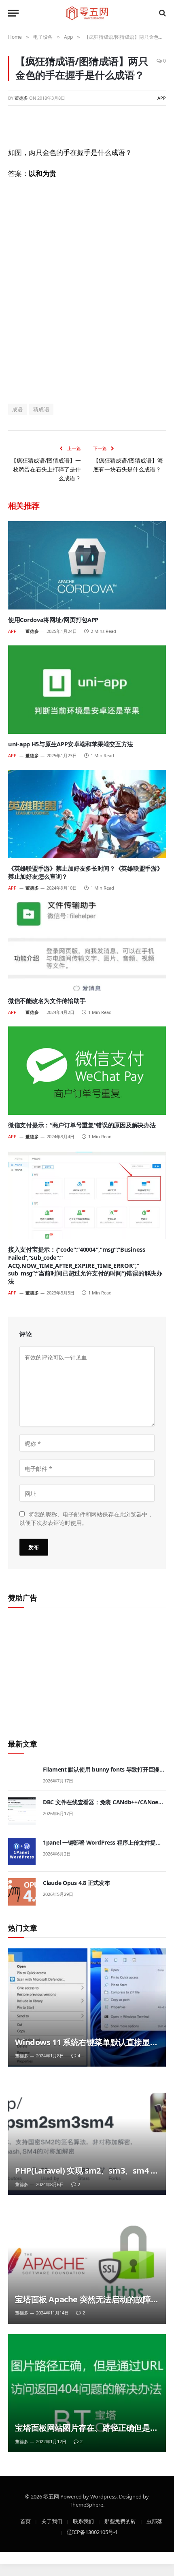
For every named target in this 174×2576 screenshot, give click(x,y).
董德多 (21, 98)
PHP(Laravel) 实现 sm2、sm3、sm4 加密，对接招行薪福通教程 (87, 2176)
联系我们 (83, 2521)
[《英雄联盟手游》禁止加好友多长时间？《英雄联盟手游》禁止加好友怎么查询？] (87, 814)
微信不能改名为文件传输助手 (47, 1001)
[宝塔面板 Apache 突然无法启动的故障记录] (87, 2265)
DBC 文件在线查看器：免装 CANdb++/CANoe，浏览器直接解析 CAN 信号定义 (103, 1806)
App (162, 98)
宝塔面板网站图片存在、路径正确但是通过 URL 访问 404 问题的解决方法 (86, 2433)
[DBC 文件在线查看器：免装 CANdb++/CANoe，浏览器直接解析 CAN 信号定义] (22, 1811)
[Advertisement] (87, 291)
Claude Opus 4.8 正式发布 (76, 1883)
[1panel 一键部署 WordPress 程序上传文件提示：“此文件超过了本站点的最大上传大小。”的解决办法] (22, 1851)
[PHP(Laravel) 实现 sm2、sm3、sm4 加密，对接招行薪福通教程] (87, 2136)
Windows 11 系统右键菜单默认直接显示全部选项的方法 (86, 2047)
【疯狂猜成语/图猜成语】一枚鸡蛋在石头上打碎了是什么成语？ (46, 469)
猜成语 (41, 409)
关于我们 (52, 2521)
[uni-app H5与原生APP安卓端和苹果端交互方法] (87, 690)
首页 (25, 2521)
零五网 (51, 2496)
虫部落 (154, 2521)
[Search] (162, 13)
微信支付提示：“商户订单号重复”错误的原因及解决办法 (82, 1125)
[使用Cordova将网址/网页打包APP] (87, 565)
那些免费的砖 (120, 2521)
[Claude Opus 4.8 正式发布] (22, 1892)
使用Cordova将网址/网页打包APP (53, 620)
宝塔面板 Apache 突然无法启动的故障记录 (83, 2305)
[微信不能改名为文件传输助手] (87, 946)
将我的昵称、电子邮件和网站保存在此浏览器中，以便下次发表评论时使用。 (86, 1518)
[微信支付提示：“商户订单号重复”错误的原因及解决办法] (87, 1071)
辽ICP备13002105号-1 (92, 2532)
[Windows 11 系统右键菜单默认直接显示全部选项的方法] (87, 2007)
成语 (18, 409)
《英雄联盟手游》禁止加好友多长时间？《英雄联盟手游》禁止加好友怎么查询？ (85, 872)
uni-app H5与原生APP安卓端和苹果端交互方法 (71, 744)
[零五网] (87, 13)
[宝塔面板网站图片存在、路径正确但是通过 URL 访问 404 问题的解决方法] (87, 2393)
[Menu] (13, 13)
